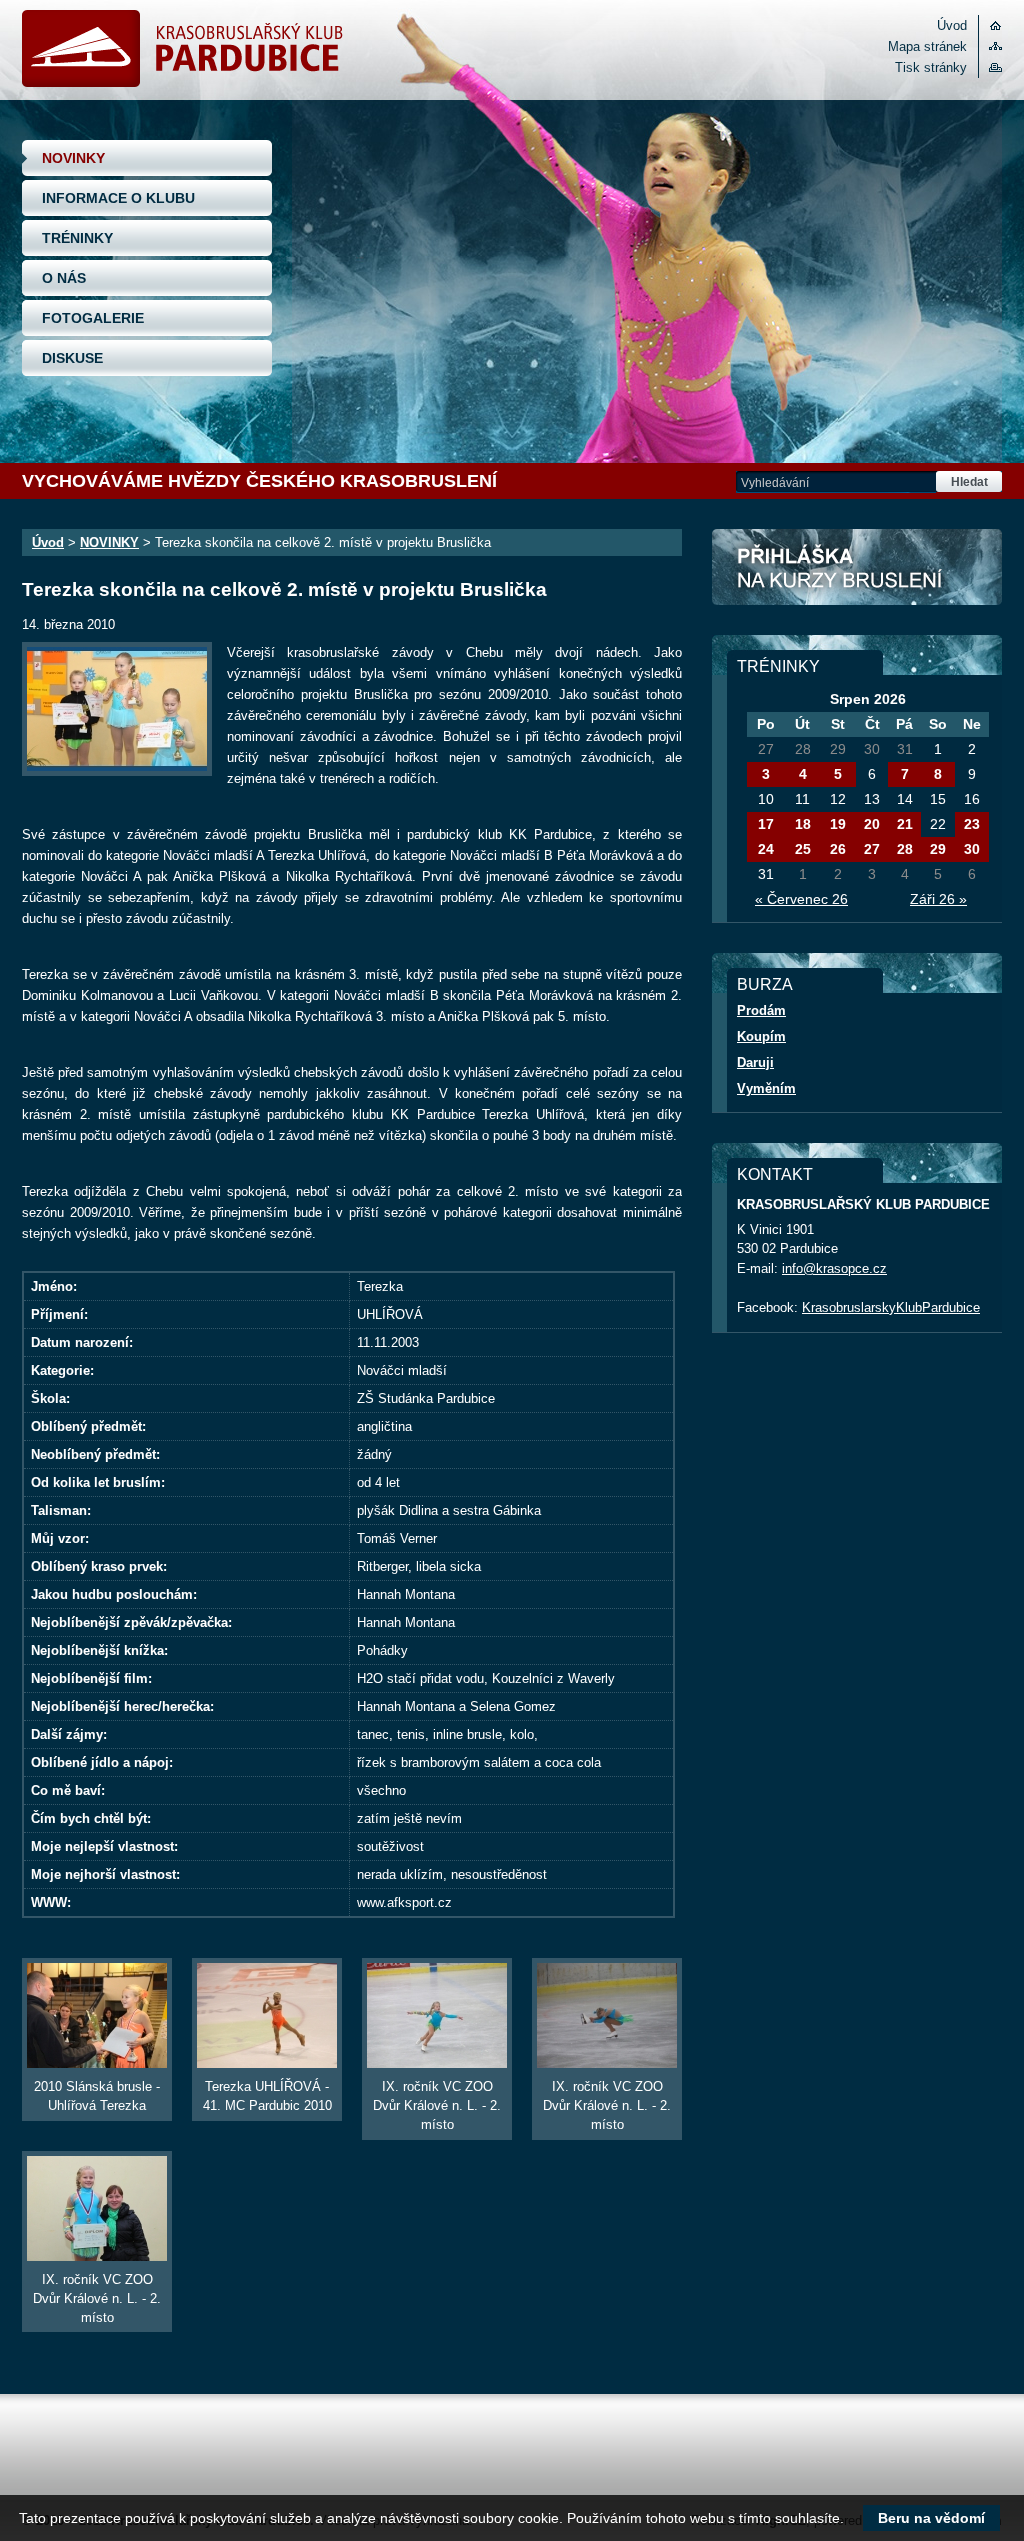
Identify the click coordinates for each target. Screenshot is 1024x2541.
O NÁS (64, 278)
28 (905, 849)
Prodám (761, 1010)
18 (803, 824)
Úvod (952, 25)
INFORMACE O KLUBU (118, 198)
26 (838, 849)
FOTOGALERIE (93, 318)
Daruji (755, 1062)
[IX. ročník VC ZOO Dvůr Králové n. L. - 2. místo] (437, 2015)
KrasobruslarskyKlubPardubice (891, 1307)
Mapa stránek (927, 46)
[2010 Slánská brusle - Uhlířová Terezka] (97, 2015)
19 (838, 824)
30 (972, 849)
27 (872, 849)
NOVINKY (73, 158)
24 (766, 849)
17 (766, 824)
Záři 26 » (938, 899)
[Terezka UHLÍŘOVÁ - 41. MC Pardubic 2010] (267, 2015)
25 (803, 849)
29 (938, 849)
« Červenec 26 (801, 899)
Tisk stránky (931, 67)
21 (905, 824)
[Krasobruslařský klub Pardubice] (182, 82)
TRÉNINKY (77, 238)
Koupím (761, 1036)
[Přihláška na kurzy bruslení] (857, 567)
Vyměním (766, 1088)
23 (972, 824)
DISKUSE (72, 358)
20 (872, 824)
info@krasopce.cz (834, 1268)
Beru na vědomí (931, 2518)
